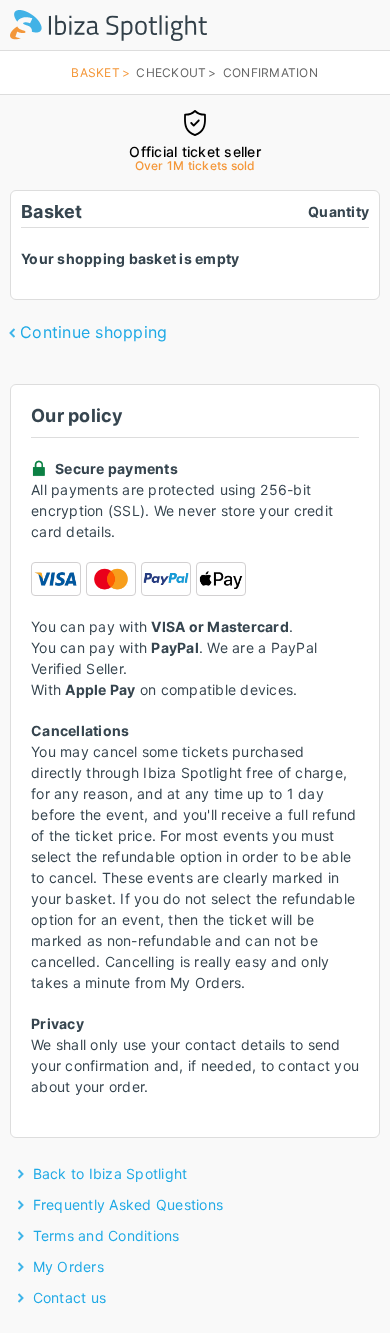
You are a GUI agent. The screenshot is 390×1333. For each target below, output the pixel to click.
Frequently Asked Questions (128, 1204)
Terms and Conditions (106, 1235)
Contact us (70, 1297)
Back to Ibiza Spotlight (110, 1173)
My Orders (68, 1266)
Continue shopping (93, 332)
